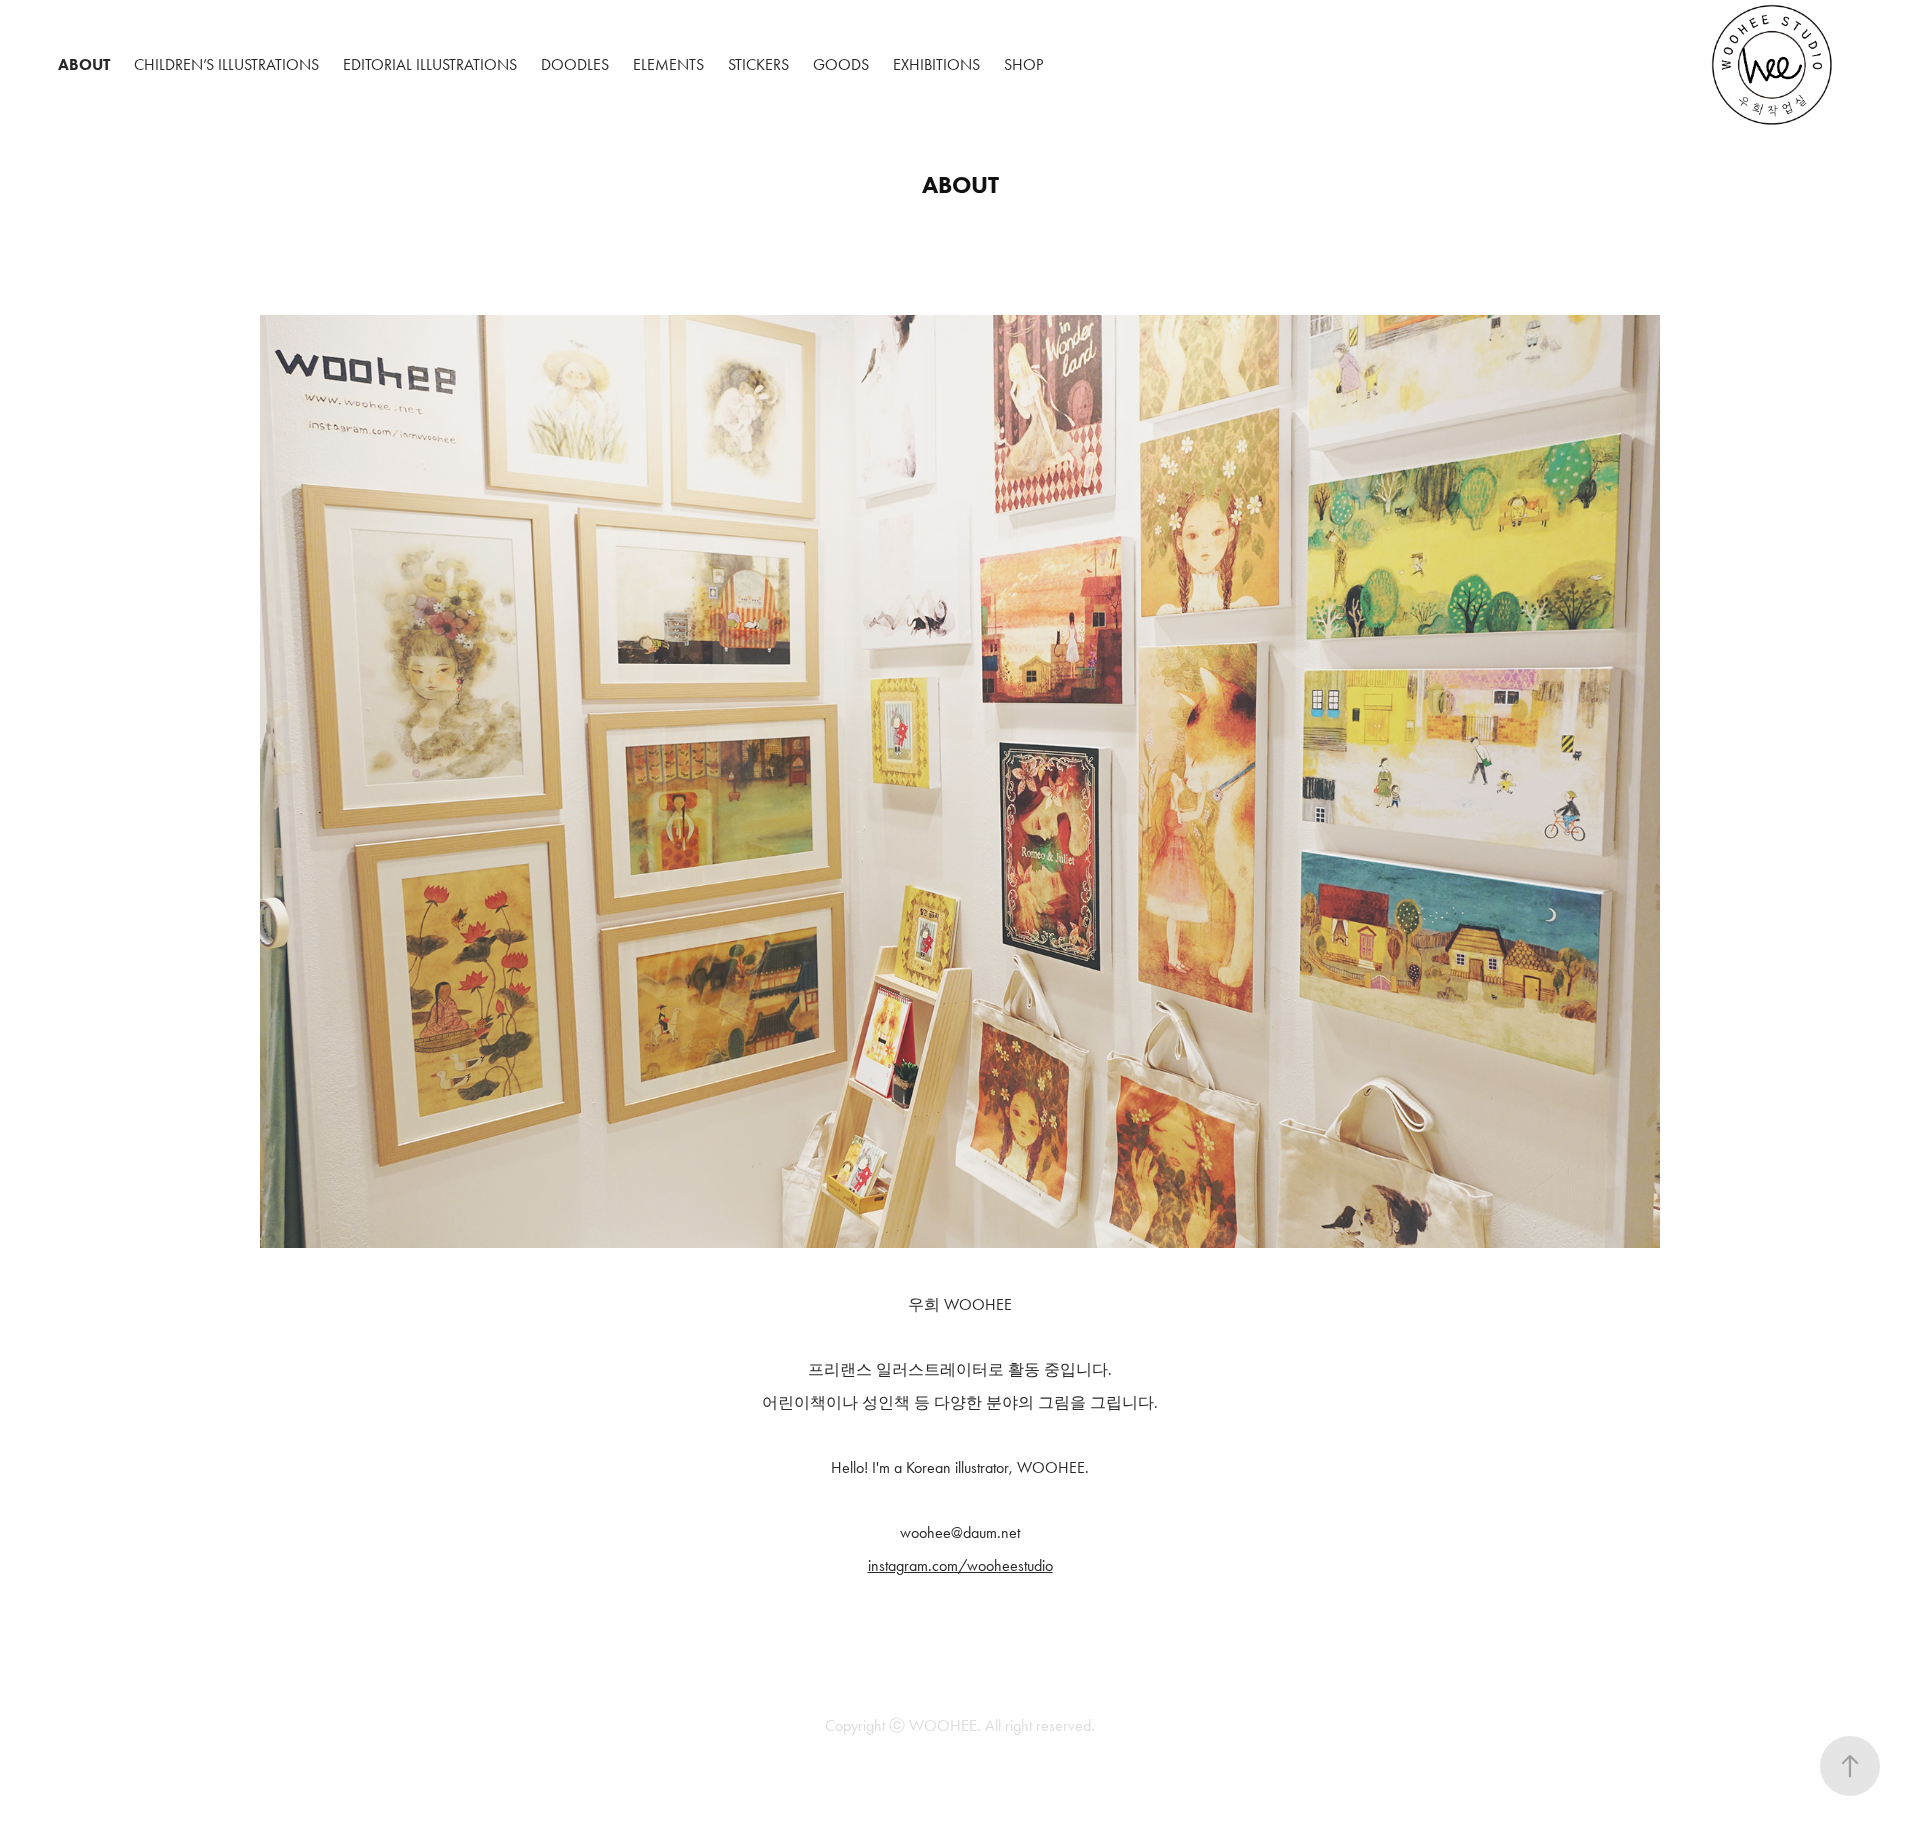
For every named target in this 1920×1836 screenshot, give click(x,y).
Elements (668, 64)
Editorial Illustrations (430, 64)
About (84, 64)
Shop (1023, 64)
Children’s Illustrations (226, 64)
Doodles (575, 64)
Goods (841, 64)
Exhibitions (936, 64)
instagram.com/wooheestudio (960, 1565)
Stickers (758, 64)
